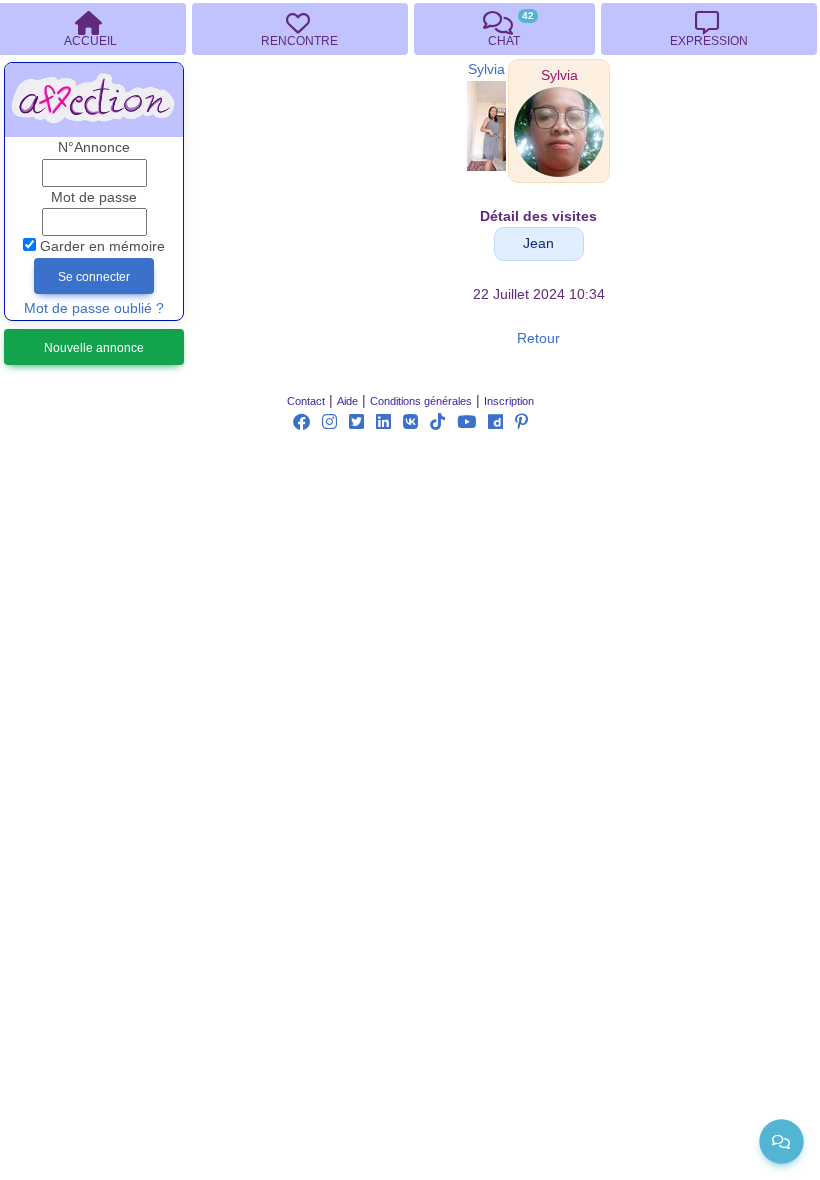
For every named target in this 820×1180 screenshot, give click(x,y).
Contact (306, 401)
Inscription (509, 401)
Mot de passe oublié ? (94, 308)
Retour (538, 338)
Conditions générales (421, 401)
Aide (347, 401)
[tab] (299, 29)
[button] (559, 75)
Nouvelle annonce (94, 348)
